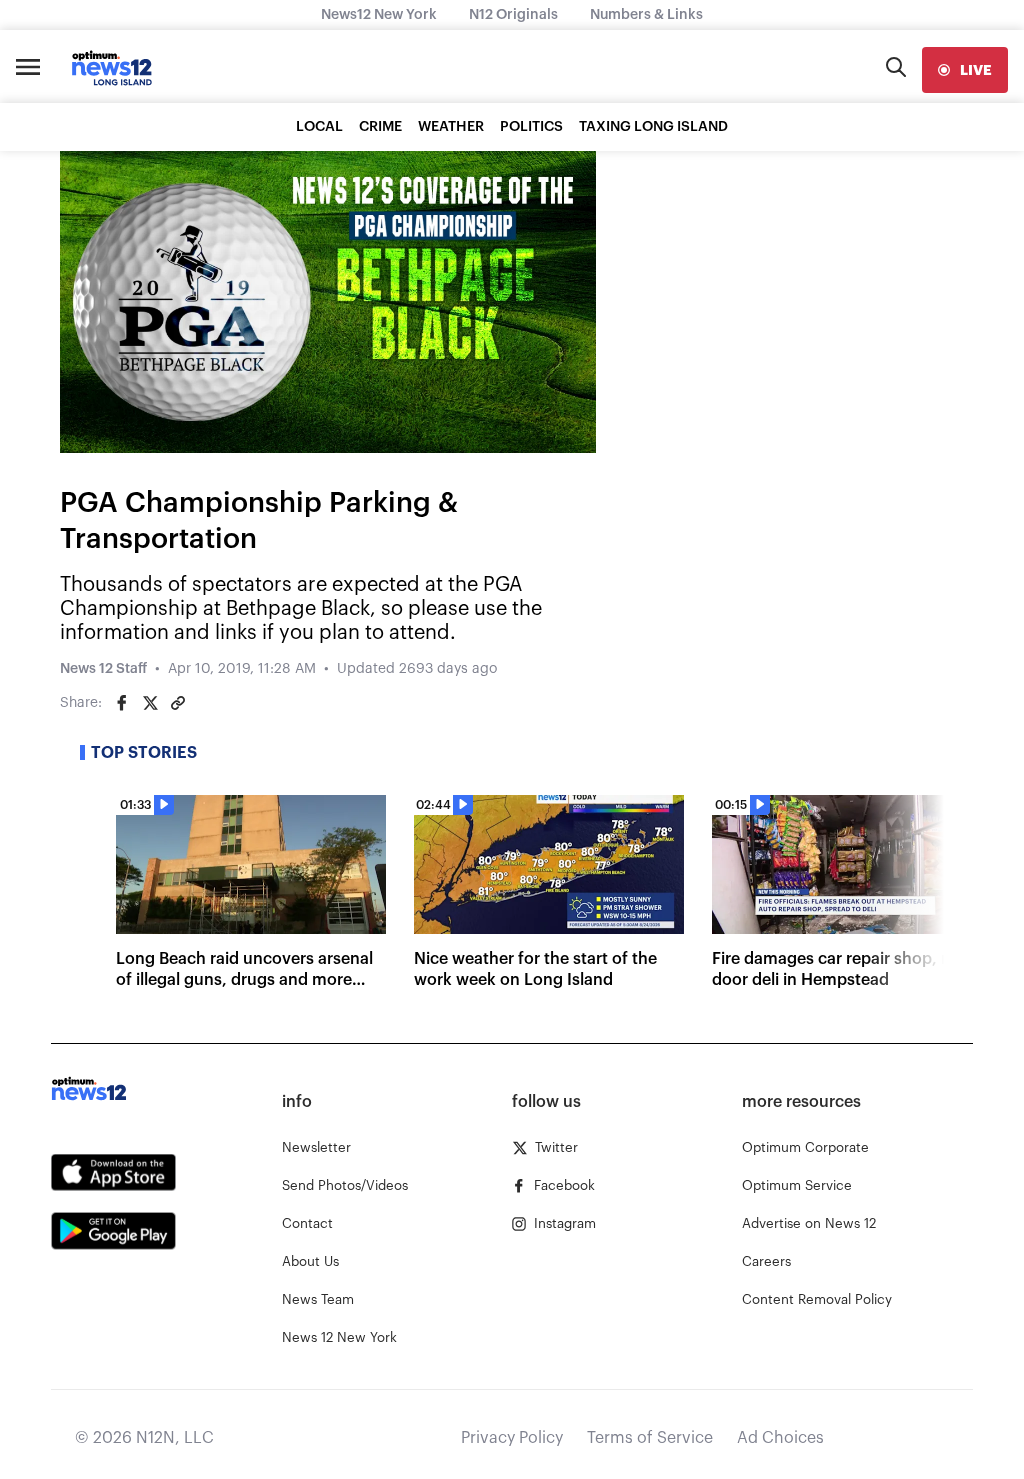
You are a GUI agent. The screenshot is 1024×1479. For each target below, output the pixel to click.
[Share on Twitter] (150, 703)
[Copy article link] (178, 703)
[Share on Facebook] (122, 703)
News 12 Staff (103, 669)
